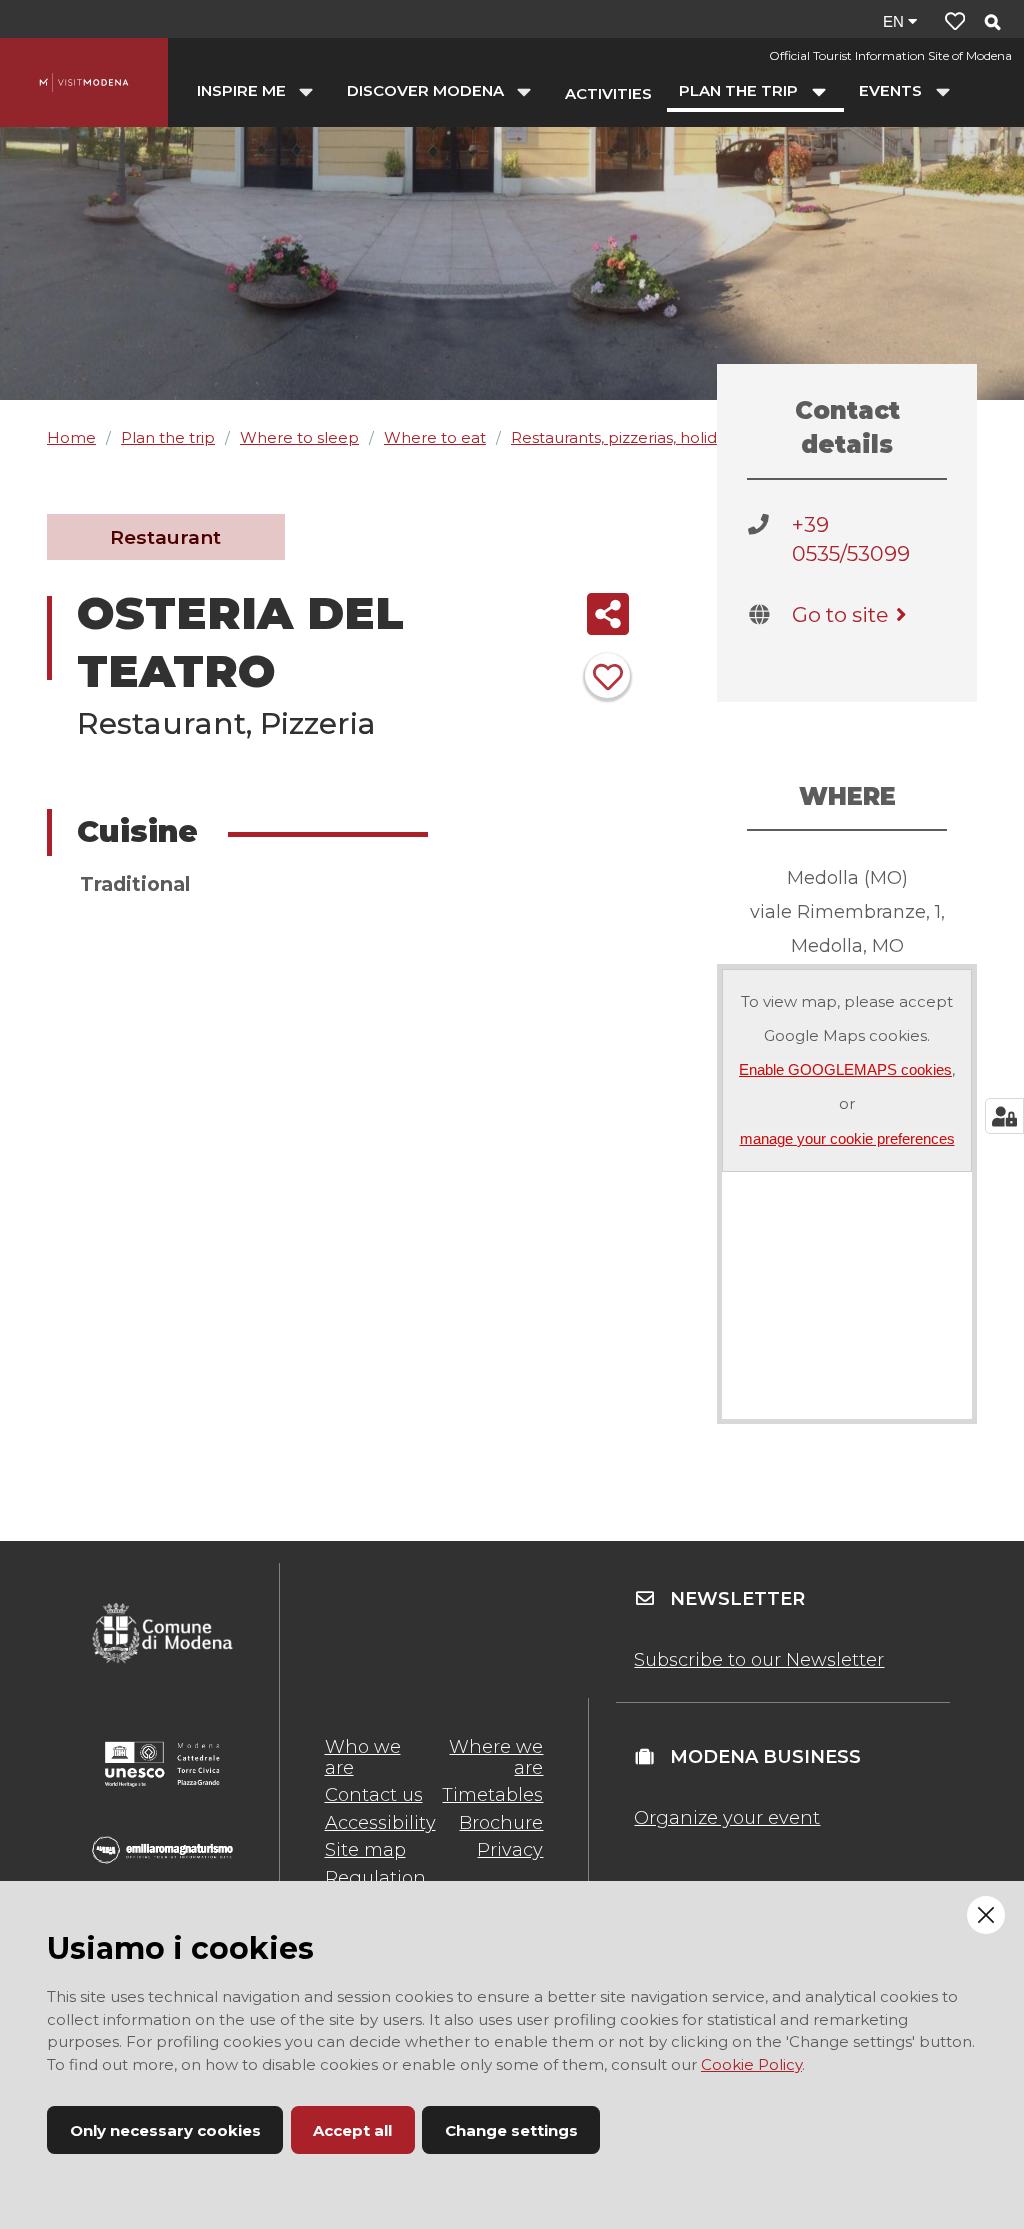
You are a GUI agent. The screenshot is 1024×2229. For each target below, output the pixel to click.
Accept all (352, 2130)
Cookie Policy (751, 2064)
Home (71, 437)
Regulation (375, 1878)
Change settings (511, 2130)
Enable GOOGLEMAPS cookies (845, 1069)
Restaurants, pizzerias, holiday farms (646, 437)
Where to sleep (299, 437)
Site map (365, 1850)
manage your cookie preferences (847, 1138)
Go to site (840, 614)
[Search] (992, 23)
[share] (607, 614)
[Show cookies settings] (1004, 1116)
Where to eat (435, 437)
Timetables (492, 1795)
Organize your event (727, 1818)
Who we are (363, 1757)
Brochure (501, 1823)
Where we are (496, 1757)
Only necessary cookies (165, 2130)
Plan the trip (168, 437)
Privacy (510, 1850)
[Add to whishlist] (607, 675)
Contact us (374, 1795)
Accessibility (380, 1823)
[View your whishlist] (955, 21)
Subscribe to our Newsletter (759, 1660)
